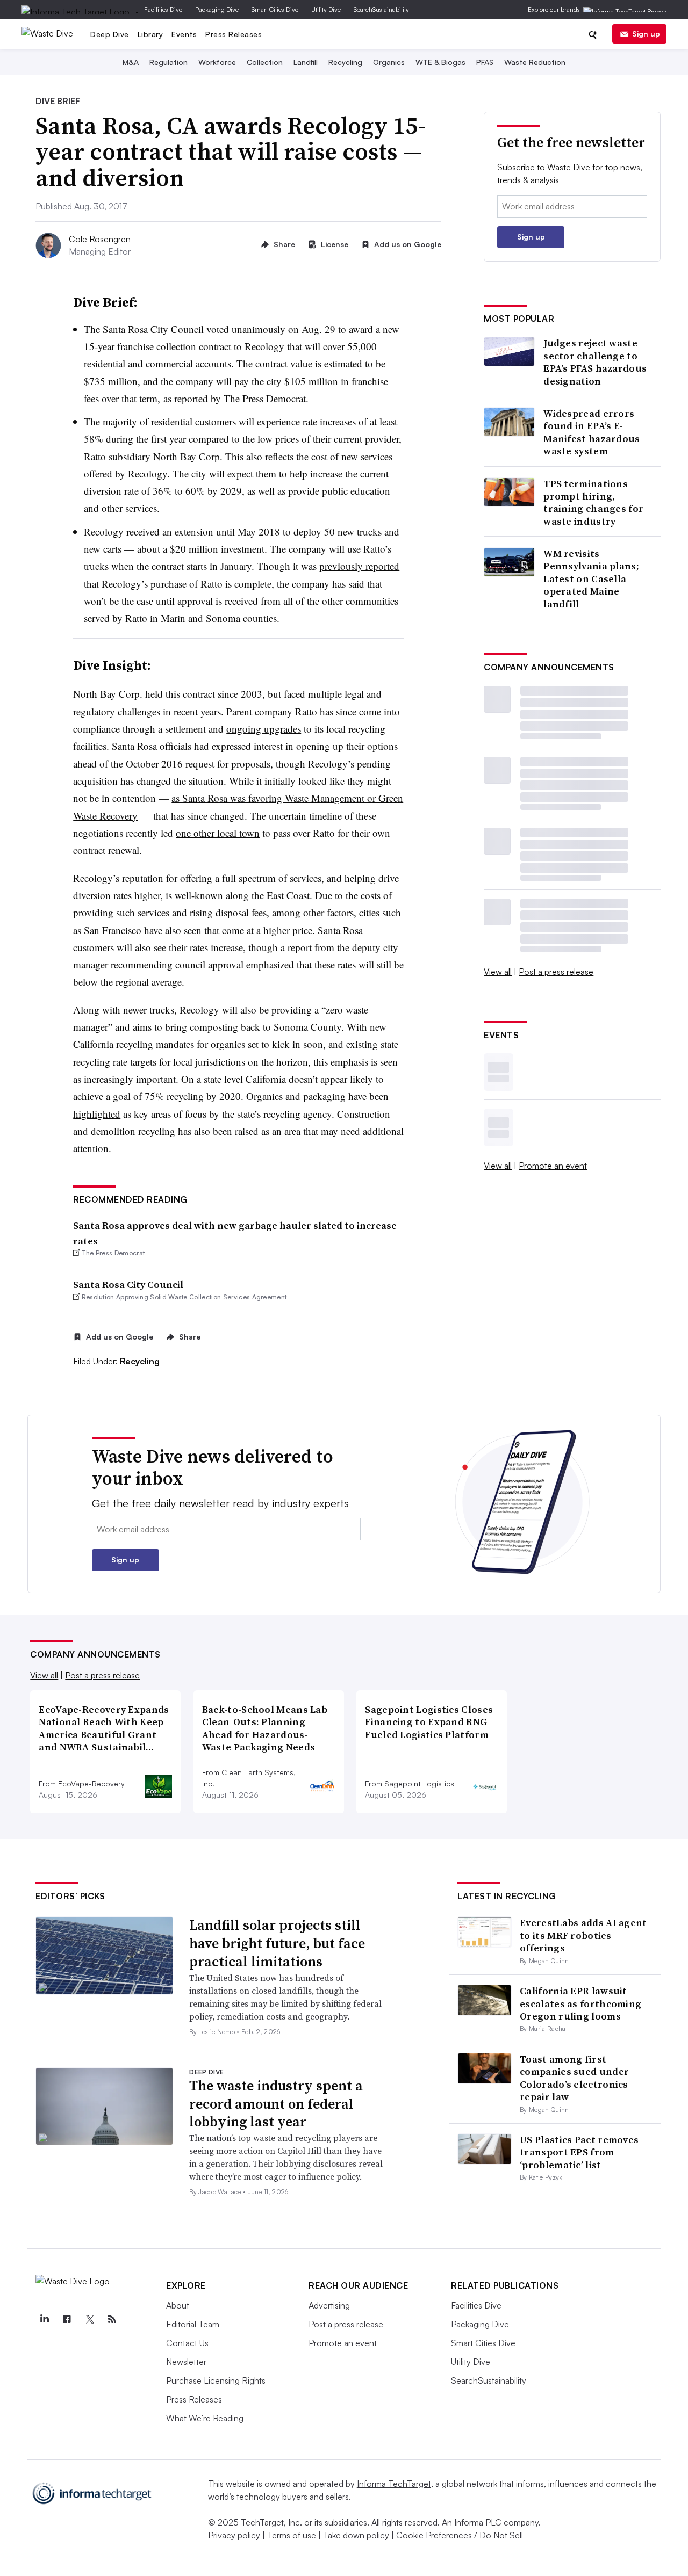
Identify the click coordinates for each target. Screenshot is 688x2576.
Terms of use (292, 2535)
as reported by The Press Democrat (235, 398)
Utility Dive (326, 9)
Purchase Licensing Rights (216, 2380)
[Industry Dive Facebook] (67, 2319)
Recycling (345, 62)
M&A (131, 62)
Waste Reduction (535, 62)
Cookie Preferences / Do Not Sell (460, 2535)
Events (184, 34)
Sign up (646, 34)
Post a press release (556, 972)
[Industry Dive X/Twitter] (89, 2319)
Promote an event (553, 1166)
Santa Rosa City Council (128, 1285)
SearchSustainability (381, 9)
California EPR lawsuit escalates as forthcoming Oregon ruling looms (580, 2003)
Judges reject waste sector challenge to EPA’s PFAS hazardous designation (595, 362)
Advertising (329, 2305)
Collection (265, 62)
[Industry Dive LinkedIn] (44, 2319)
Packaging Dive (217, 9)
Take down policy (356, 2535)
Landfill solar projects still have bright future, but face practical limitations (277, 1943)
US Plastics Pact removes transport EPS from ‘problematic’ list (579, 2152)
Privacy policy (234, 2535)
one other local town (218, 833)
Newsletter (186, 2362)
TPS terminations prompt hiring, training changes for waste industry (593, 503)
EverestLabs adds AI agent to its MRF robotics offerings (583, 1935)
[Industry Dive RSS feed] (112, 2319)
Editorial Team (193, 2324)
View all (498, 972)
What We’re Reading (205, 2418)
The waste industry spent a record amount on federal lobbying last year (276, 2104)
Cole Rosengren (100, 239)
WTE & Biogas (440, 62)
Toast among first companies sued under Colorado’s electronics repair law (574, 2078)
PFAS (485, 62)
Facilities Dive (163, 9)
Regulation (169, 62)
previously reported (359, 566)
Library (150, 34)
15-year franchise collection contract (157, 346)
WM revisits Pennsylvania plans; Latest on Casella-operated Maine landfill (591, 579)
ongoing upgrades (264, 729)
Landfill (306, 62)
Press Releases (234, 34)
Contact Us (187, 2343)
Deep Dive (110, 34)
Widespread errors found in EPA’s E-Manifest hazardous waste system (592, 432)
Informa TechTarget (394, 2484)
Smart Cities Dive (275, 9)
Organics (389, 62)
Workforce (217, 62)
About (178, 2305)
